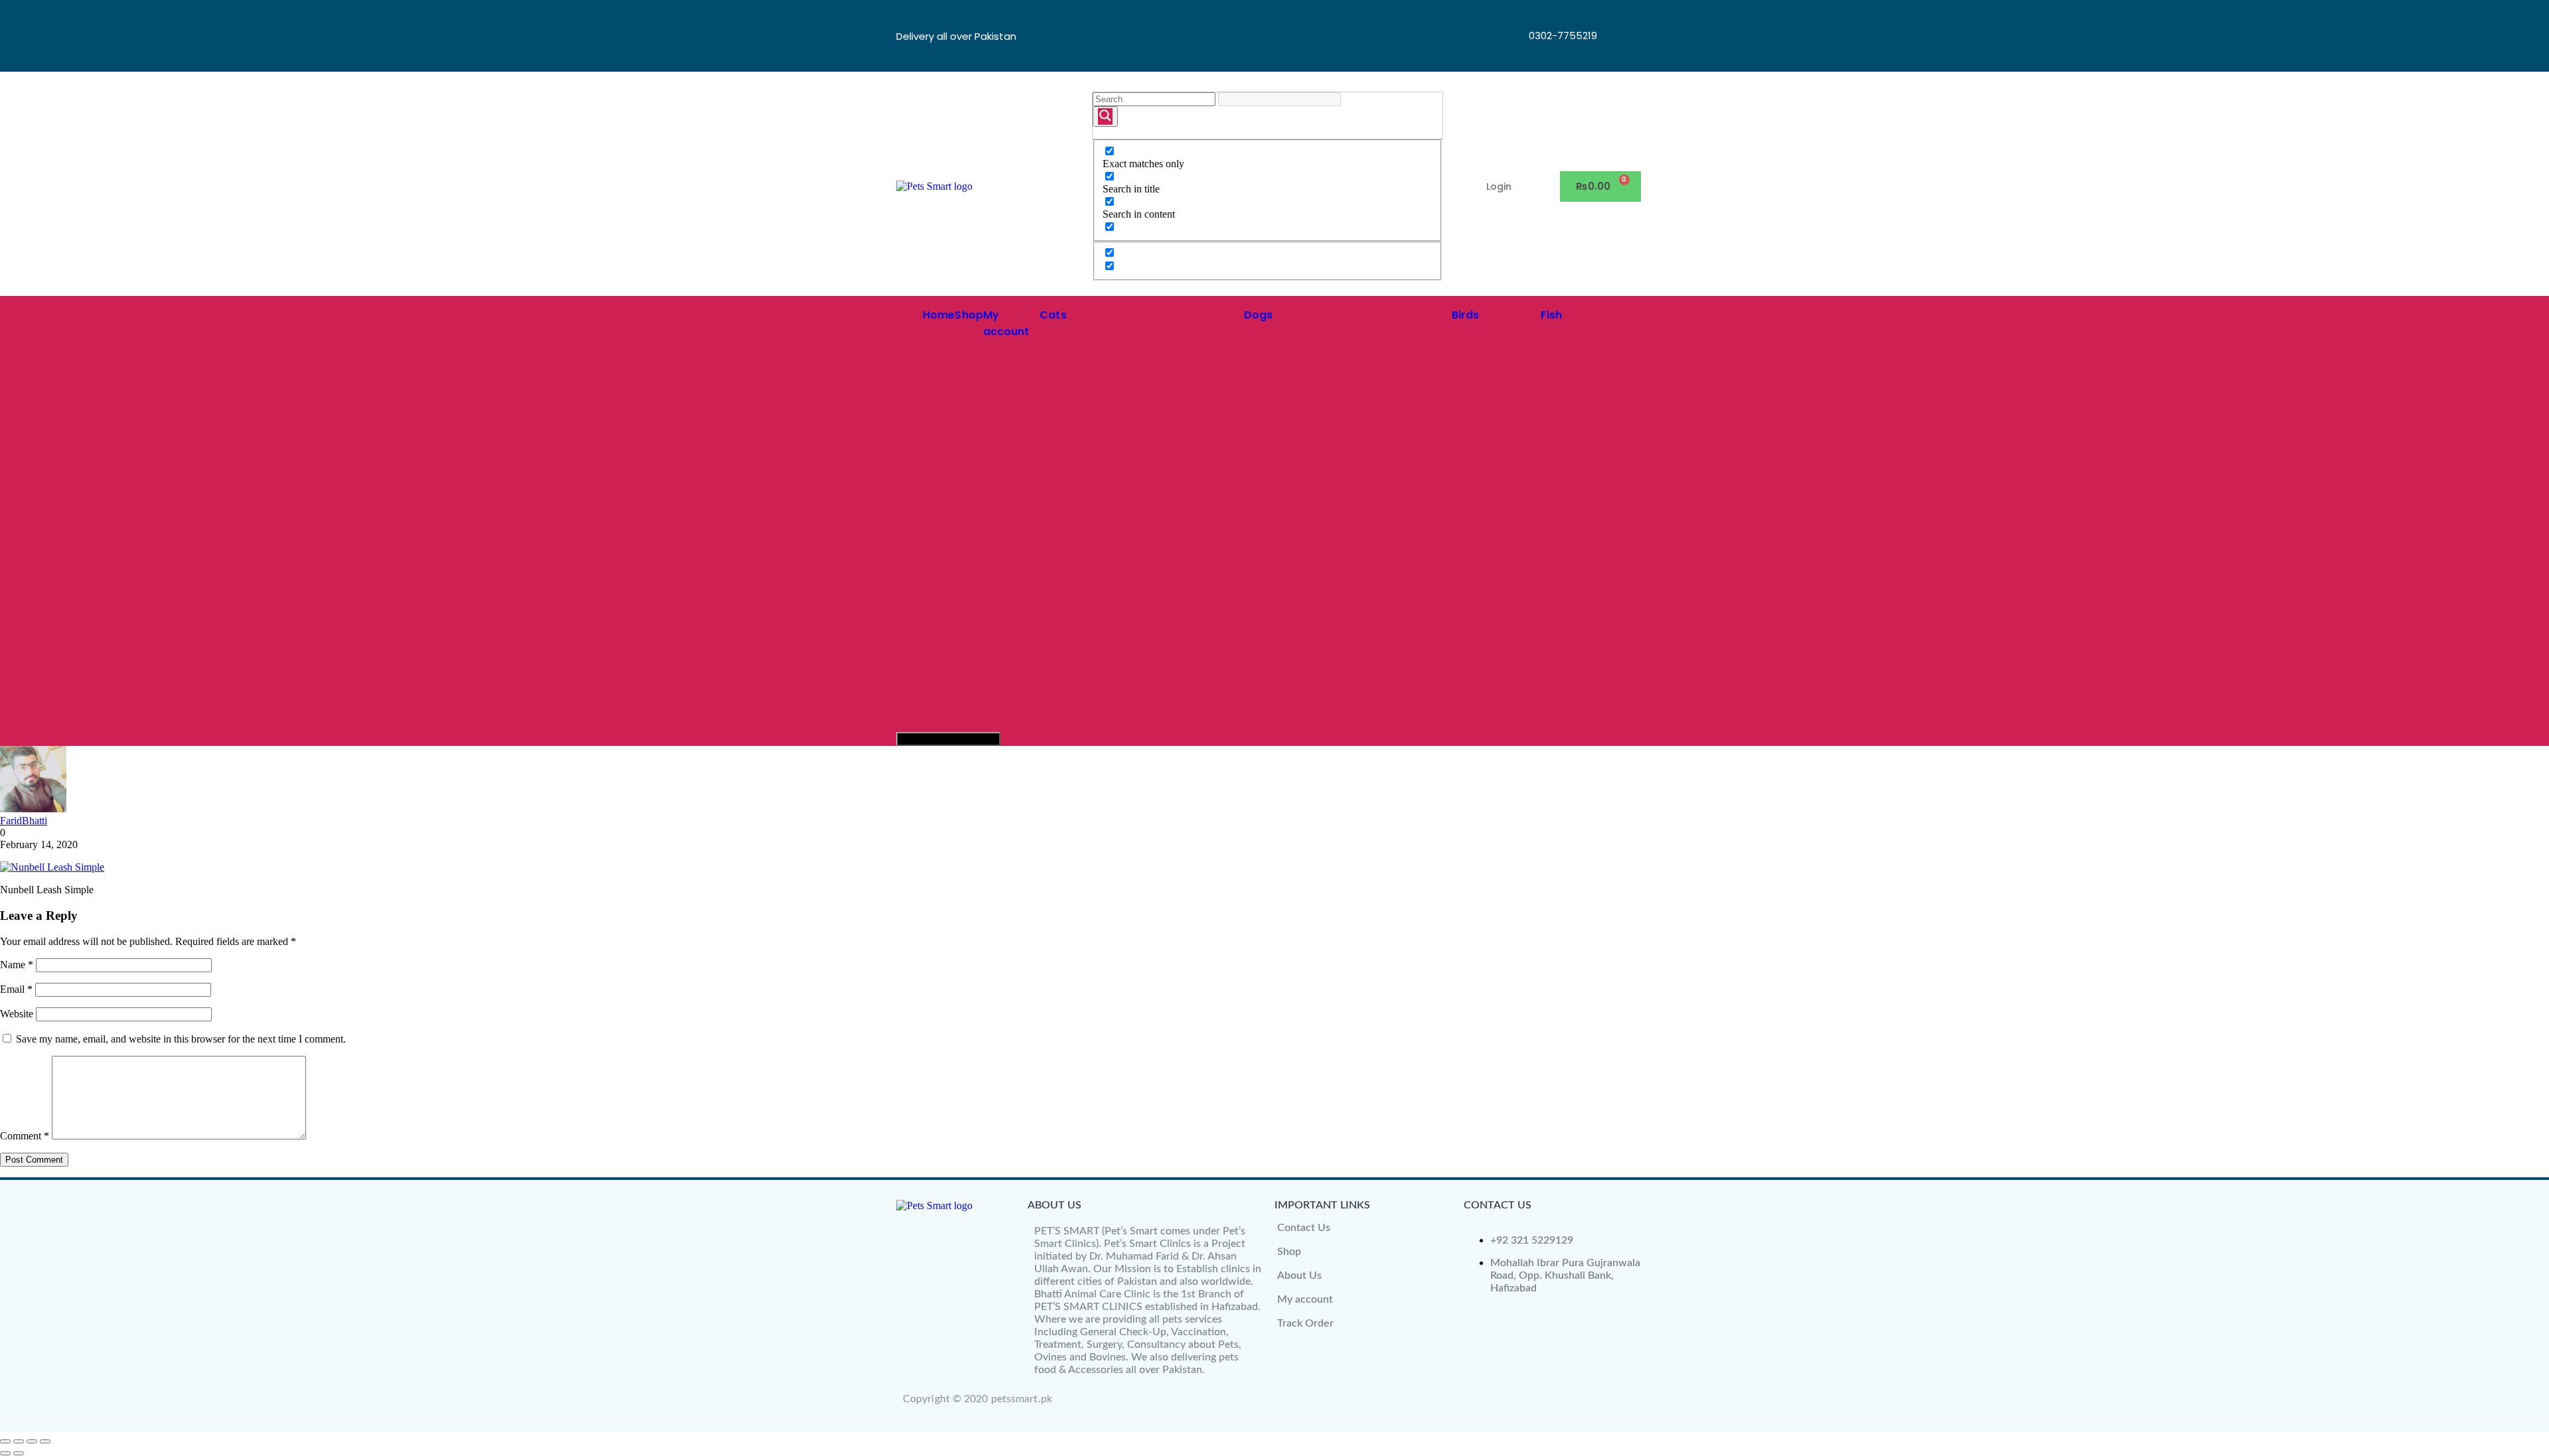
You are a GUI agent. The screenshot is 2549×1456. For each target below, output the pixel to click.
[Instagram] (1620, 52)
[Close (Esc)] (45, 1441)
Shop (968, 315)
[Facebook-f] (1620, 17)
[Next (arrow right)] (19, 1453)
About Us (1299, 1275)
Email (16, 989)
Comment (25, 1136)
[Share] (32, 1441)
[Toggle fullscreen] (19, 1441)
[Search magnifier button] (1105, 116)
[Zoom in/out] (5, 1441)
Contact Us (1304, 1228)
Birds (1466, 315)
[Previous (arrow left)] (5, 1453)
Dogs (1258, 315)
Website (17, 1014)
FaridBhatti (24, 821)
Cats (1053, 315)
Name (17, 965)
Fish (1551, 315)
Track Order (1305, 1323)
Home (939, 315)
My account (1305, 1299)
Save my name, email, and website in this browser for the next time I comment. (181, 1039)
